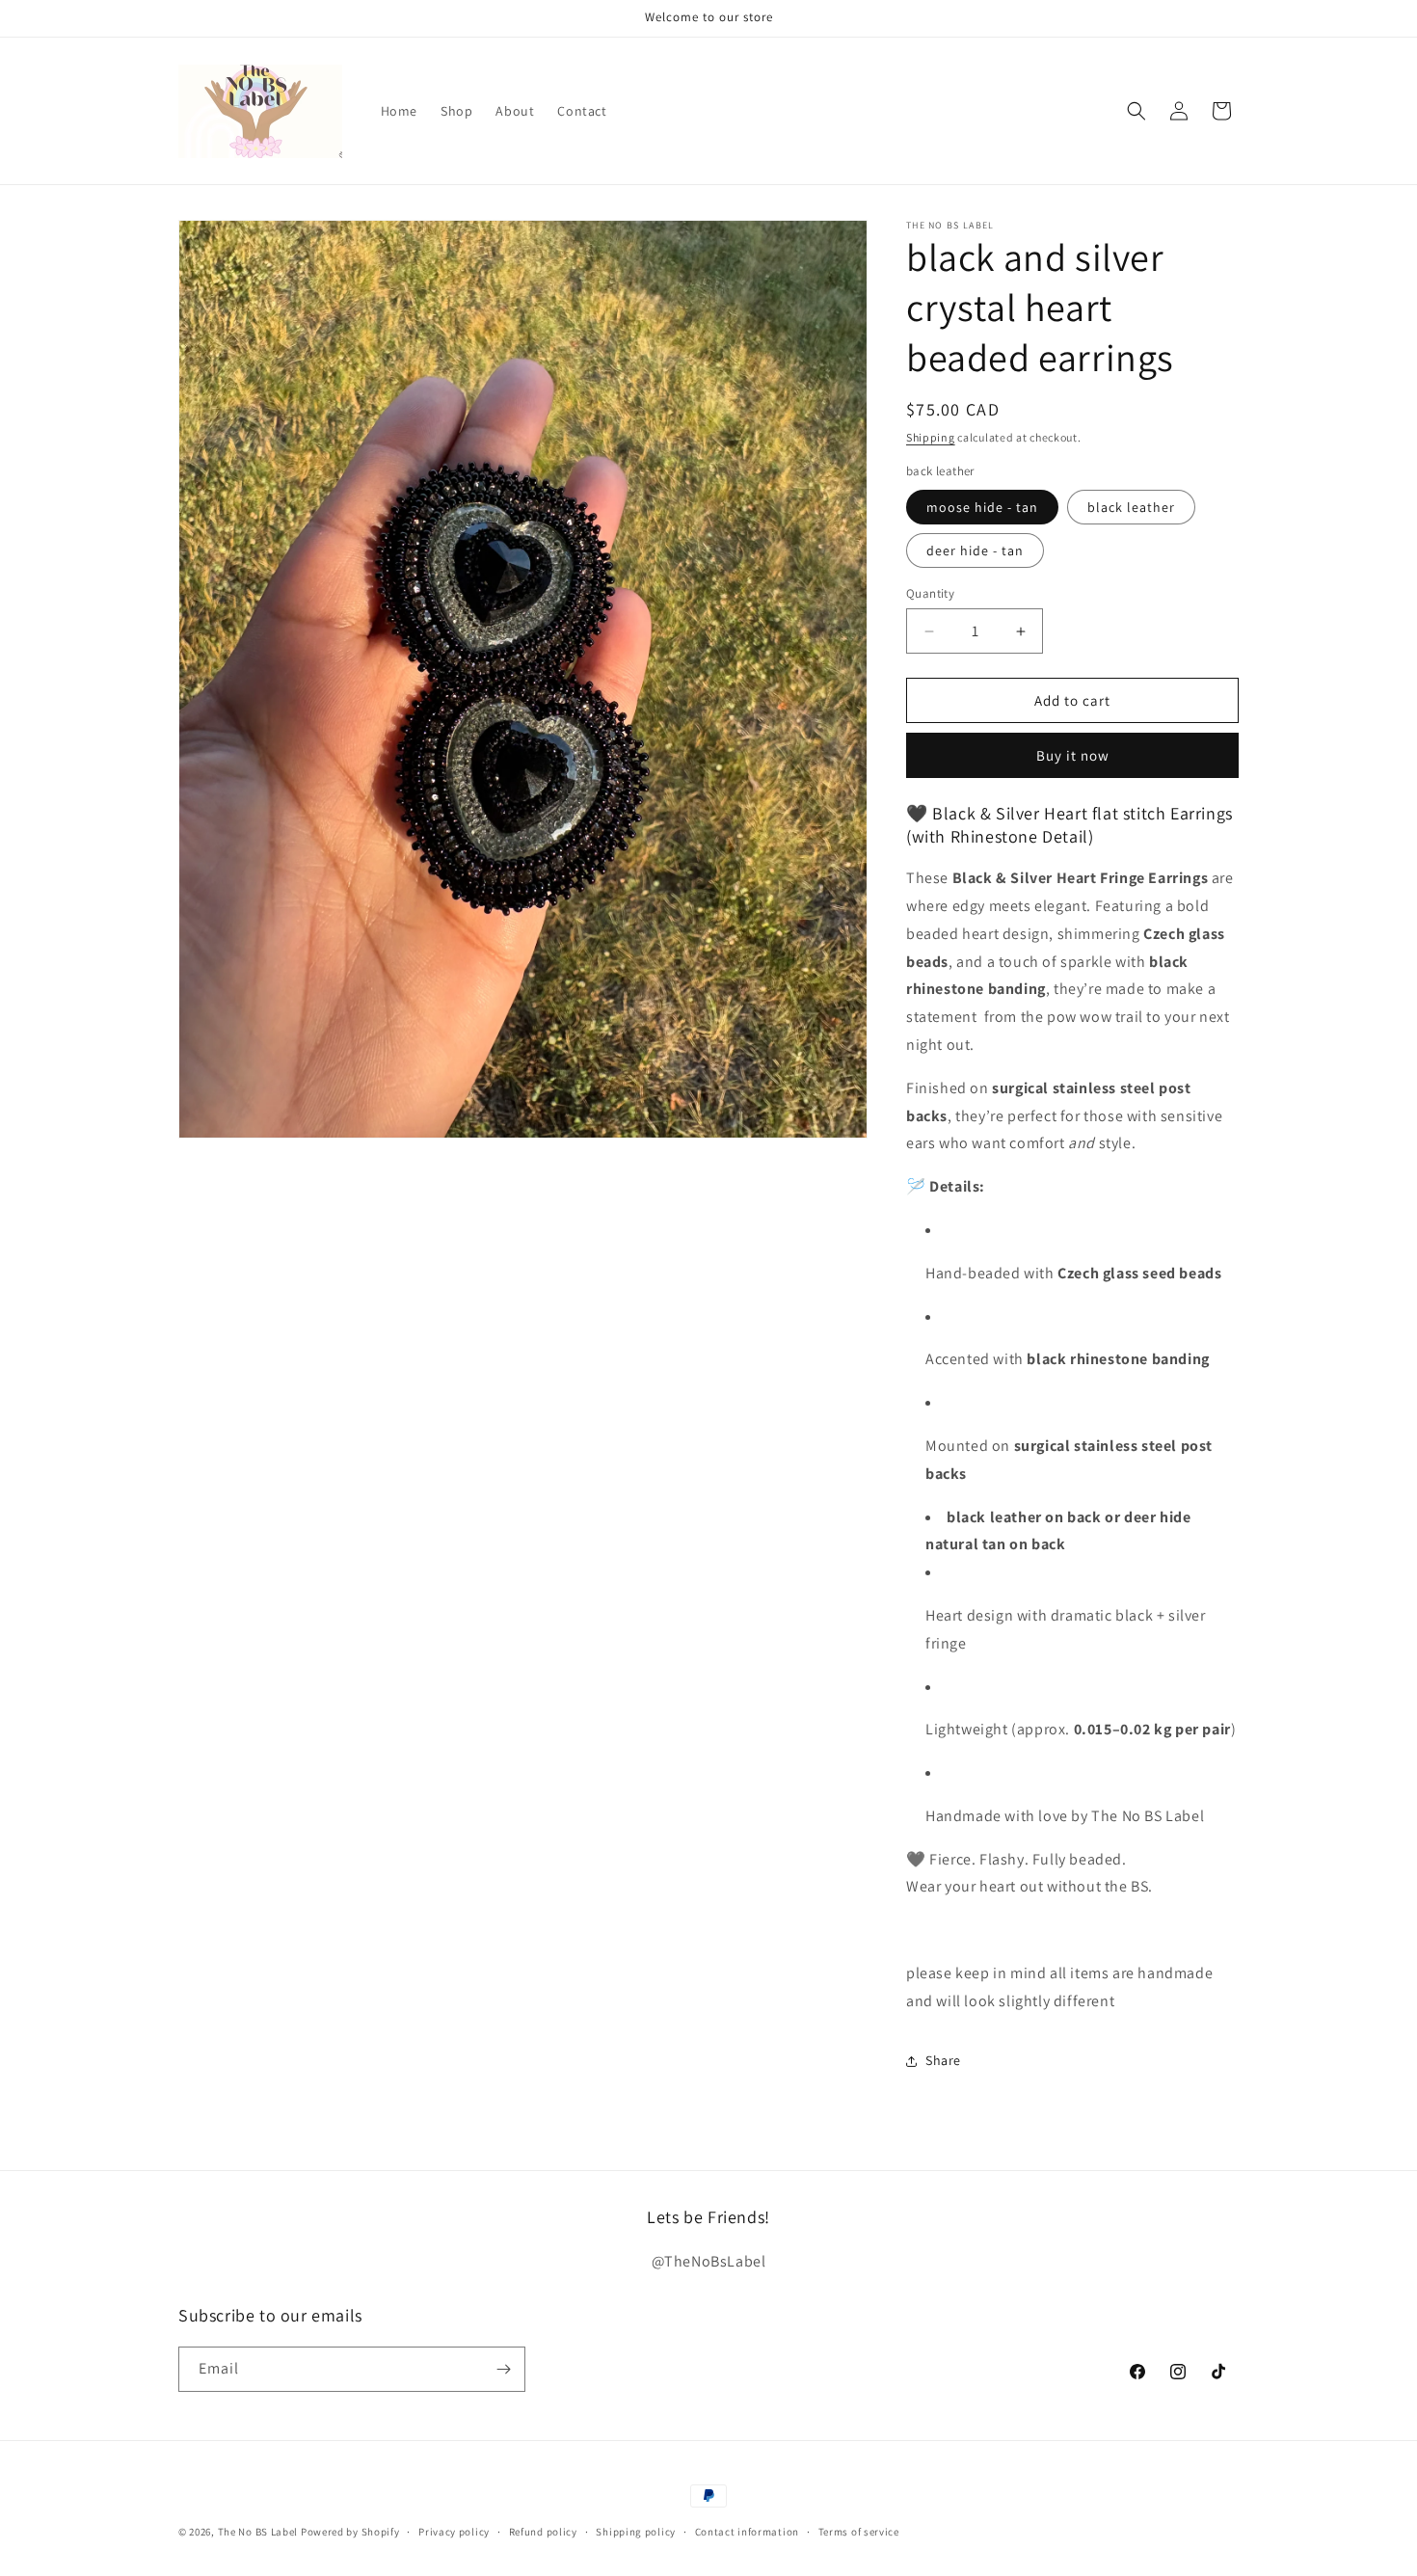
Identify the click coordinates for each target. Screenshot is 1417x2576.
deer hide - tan (975, 550)
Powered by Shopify (350, 2532)
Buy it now (1073, 755)
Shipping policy (636, 2531)
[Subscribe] (503, 2369)
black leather (1131, 507)
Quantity (930, 593)
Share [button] (943, 2060)
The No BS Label (258, 2532)
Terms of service (859, 2531)
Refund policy (543, 2531)
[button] (1136, 111)
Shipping (931, 437)
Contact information (747, 2531)
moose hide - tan (982, 507)
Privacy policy (454, 2531)
